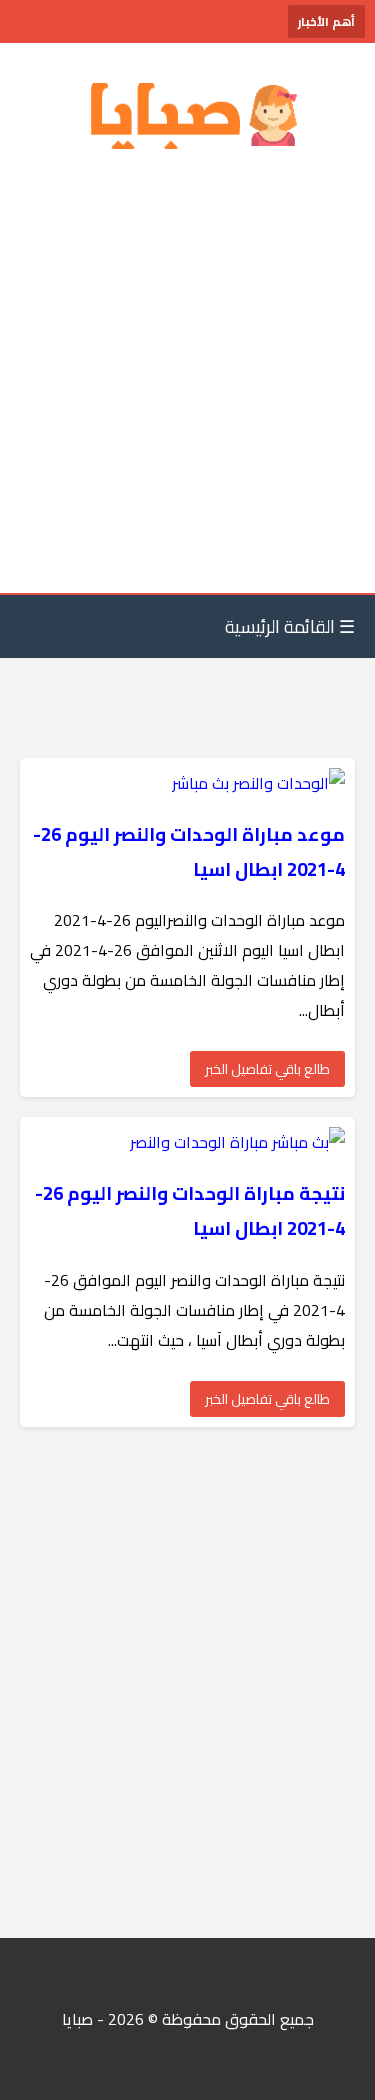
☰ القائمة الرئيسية (290, 626)
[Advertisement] (187, 375)
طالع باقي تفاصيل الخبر (267, 1069)
